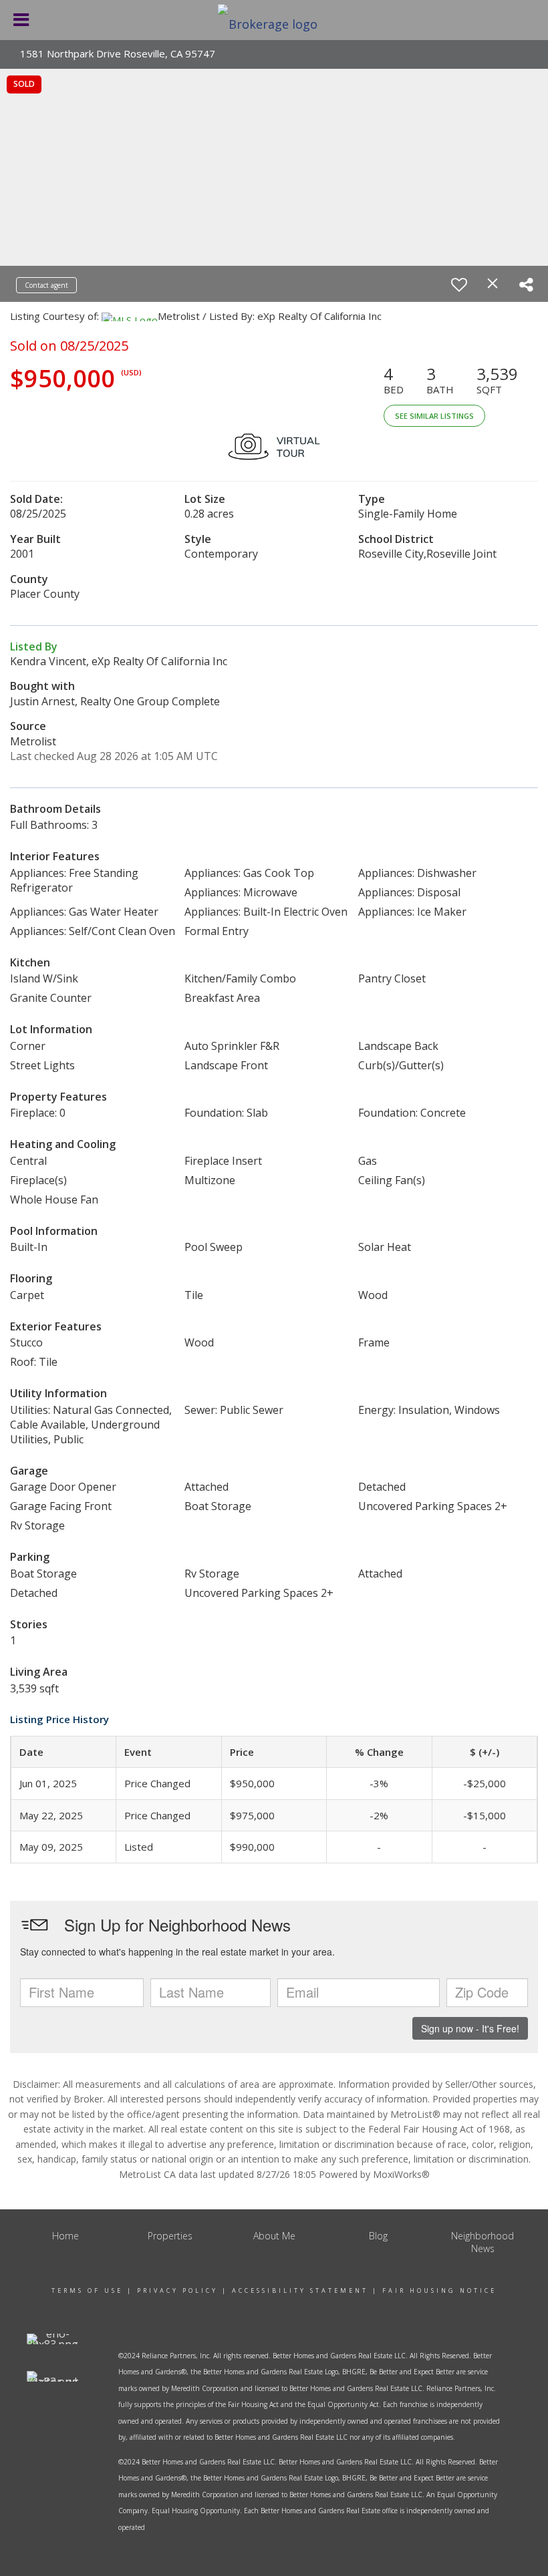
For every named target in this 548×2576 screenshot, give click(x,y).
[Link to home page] (274, 20)
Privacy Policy (177, 2290)
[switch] (459, 285)
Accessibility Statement (300, 2290)
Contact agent (46, 285)
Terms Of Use (87, 2290)
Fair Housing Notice (439, 2290)
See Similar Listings (434, 416)
